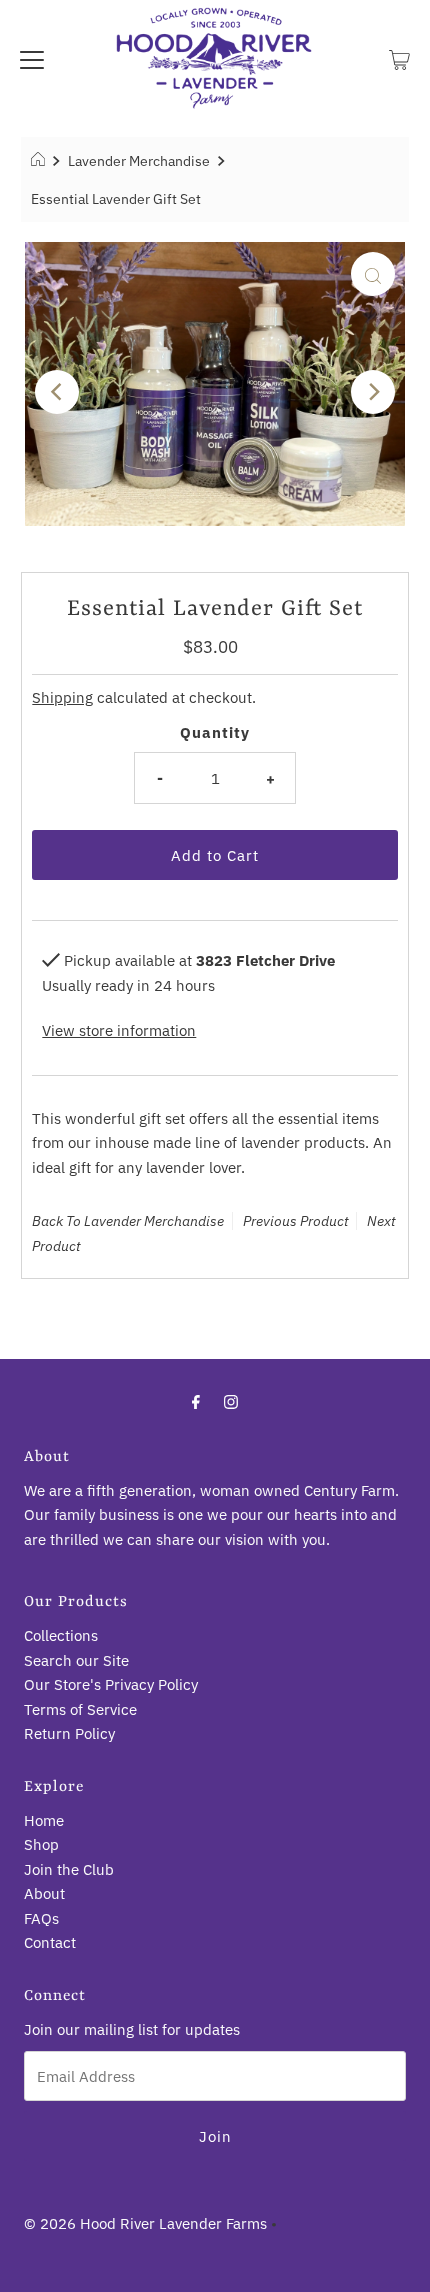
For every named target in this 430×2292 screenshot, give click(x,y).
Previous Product (295, 1221)
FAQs (41, 1918)
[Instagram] (231, 1401)
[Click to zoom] (373, 274)
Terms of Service (80, 1709)
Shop (41, 1844)
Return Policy (69, 1733)
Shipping (62, 697)
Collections (61, 1635)
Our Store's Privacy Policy (111, 1684)
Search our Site (76, 1660)
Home (44, 1820)
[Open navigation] (32, 58)
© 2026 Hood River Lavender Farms (145, 2223)
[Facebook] (196, 1401)
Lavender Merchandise (139, 161)
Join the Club (69, 1869)
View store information (119, 1030)
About (44, 1893)
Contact (50, 1942)
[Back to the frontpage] (40, 161)
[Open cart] (399, 58)
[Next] (373, 392)
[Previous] (57, 392)
